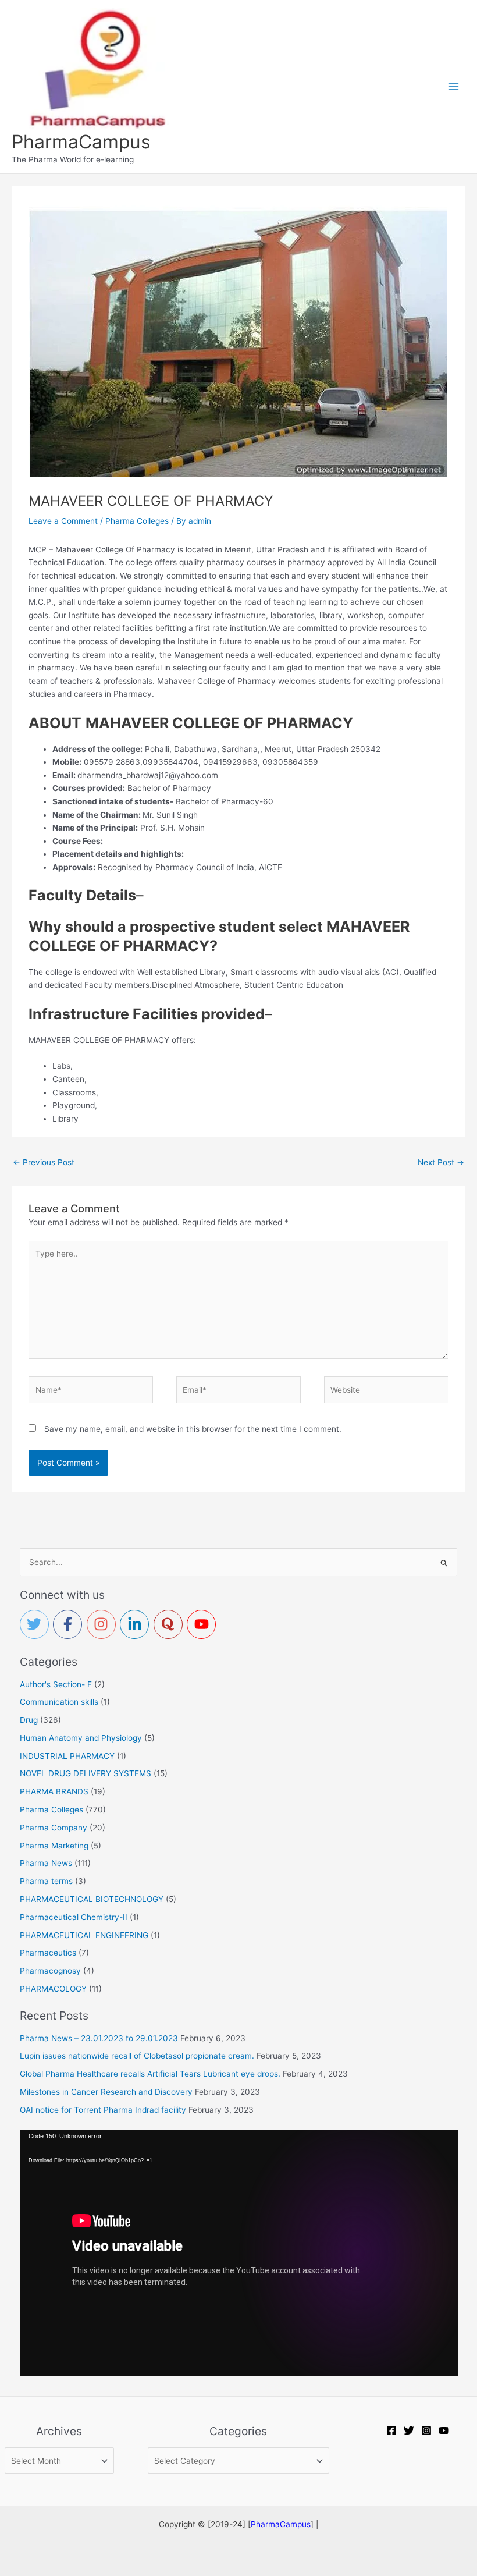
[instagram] (104, 1624)
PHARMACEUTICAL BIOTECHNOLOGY (92, 1899)
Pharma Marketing (54, 1846)
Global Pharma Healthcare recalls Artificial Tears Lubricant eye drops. (150, 2074)
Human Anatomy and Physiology (81, 1738)
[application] (239, 2253)
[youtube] (204, 1624)
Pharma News (46, 1863)
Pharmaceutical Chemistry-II (74, 1917)
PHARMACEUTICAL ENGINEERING (84, 1935)
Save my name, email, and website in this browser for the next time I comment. (193, 1429)
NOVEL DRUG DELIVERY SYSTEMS (86, 1773)
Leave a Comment (63, 521)
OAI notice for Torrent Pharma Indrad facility (103, 2110)
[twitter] (37, 1624)
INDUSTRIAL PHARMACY (67, 1756)
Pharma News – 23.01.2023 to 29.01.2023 (99, 2038)
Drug (29, 1720)
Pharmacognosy (50, 1971)
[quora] (170, 1624)
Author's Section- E (56, 1684)
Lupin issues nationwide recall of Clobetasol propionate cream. (137, 2056)
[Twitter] (409, 2430)
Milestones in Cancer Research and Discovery (106, 2092)
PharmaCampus (81, 142)
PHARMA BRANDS (54, 1791)
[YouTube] (444, 2430)
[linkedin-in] (137, 1624)
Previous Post (44, 1162)
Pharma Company (54, 1828)
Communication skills (59, 1702)
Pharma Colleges (137, 521)
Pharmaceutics (48, 1953)
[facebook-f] (70, 1624)
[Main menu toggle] (454, 86)
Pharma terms (46, 1881)
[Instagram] (426, 2430)
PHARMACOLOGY (53, 1989)
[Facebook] (391, 2430)
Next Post (441, 1162)
